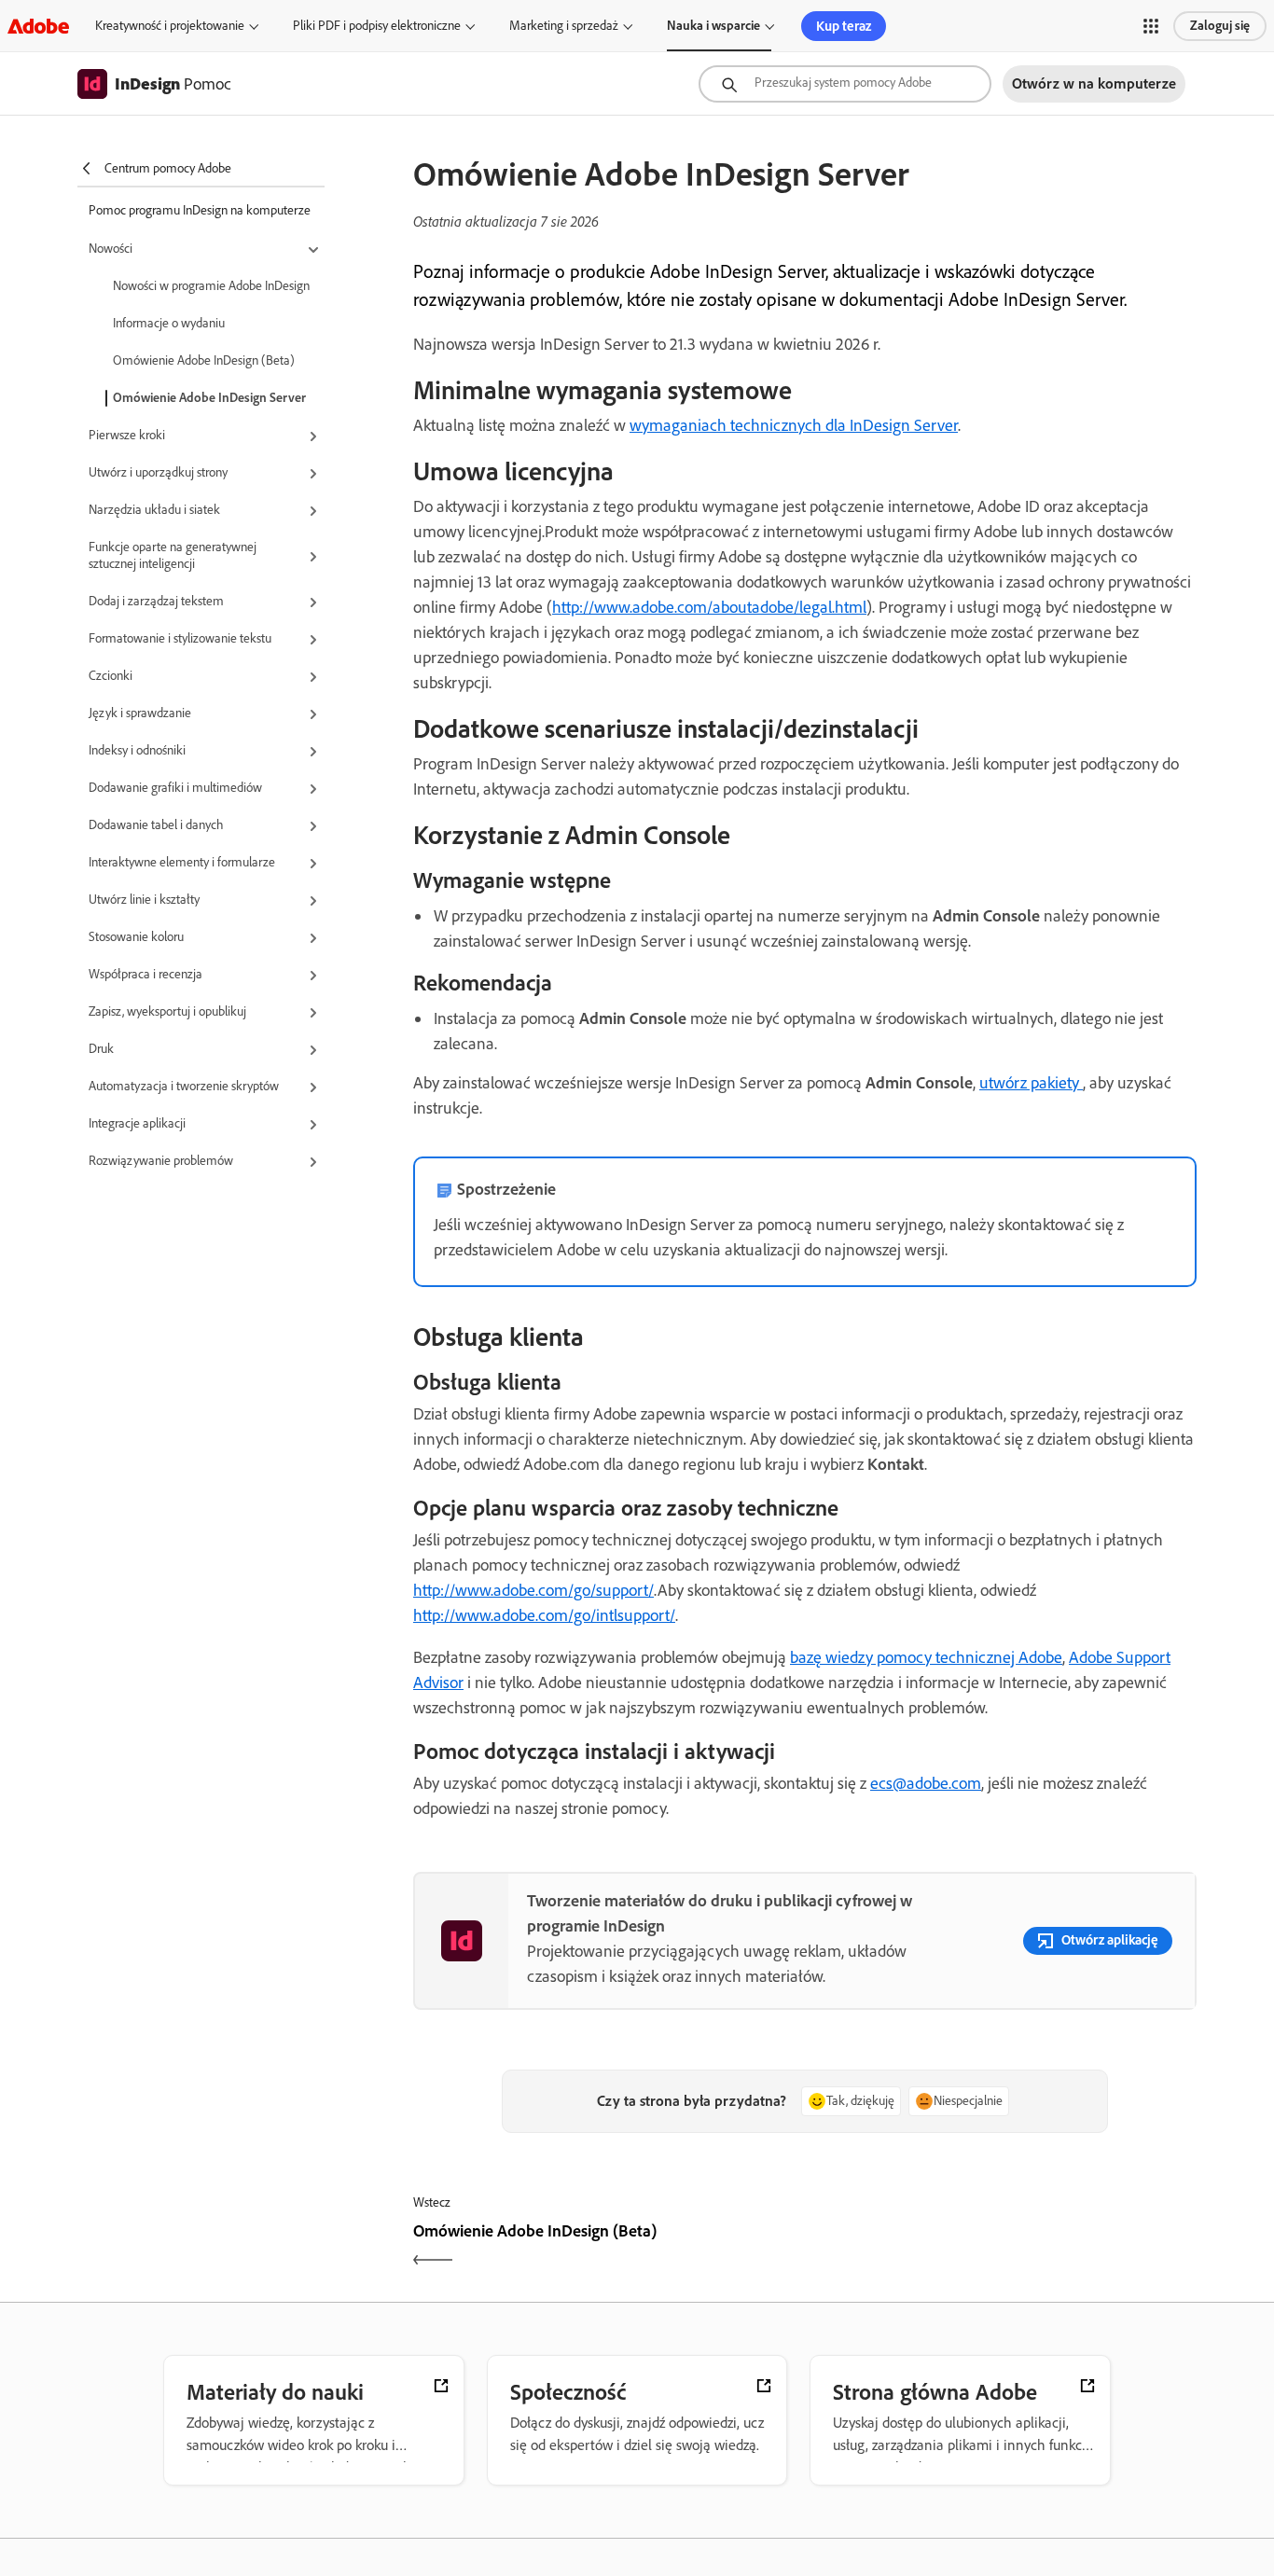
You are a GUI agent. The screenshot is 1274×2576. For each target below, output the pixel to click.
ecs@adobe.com (926, 1783)
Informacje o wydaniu (169, 323)
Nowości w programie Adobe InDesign (211, 286)
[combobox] (845, 84)
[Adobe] (38, 26)
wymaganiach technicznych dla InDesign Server (794, 425)
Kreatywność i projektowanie (170, 26)
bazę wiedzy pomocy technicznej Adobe (926, 1657)
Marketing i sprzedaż (564, 26)
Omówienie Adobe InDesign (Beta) (204, 360)
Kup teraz (844, 26)
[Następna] (1003, 2247)
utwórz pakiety (1031, 1083)
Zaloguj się (1220, 26)
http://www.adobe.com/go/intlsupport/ (544, 1615)
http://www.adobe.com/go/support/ (533, 1590)
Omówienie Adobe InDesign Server (209, 398)
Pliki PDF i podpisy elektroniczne (377, 26)
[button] (1151, 26)
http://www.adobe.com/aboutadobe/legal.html (709, 607)
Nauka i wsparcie (713, 26)
